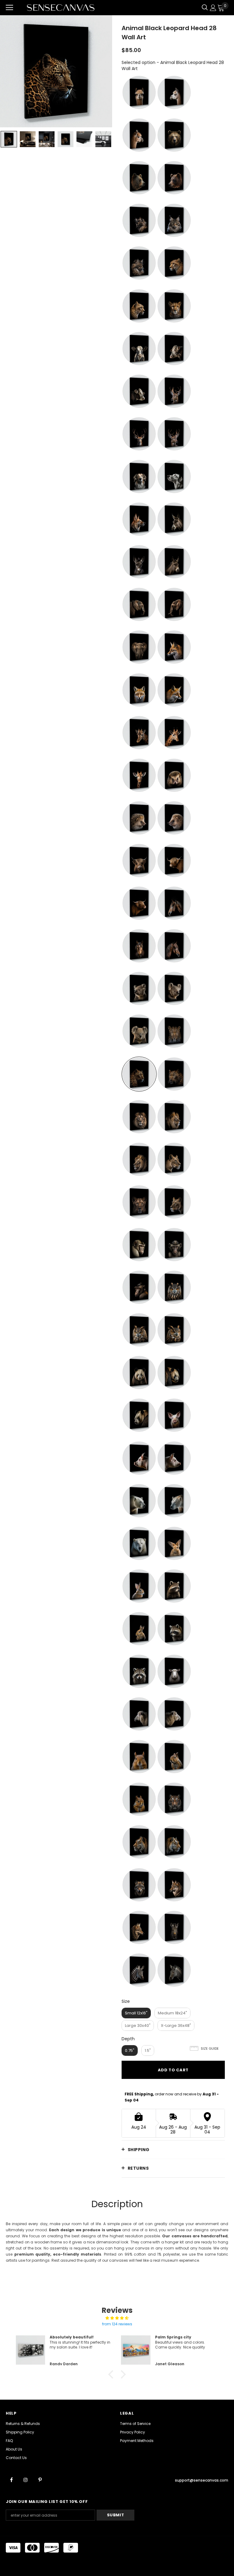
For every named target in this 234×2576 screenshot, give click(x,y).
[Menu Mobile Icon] (9, 8)
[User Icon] (213, 8)
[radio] (139, 92)
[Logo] (61, 7)
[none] (9, 139)
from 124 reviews (117, 2324)
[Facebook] (11, 2479)
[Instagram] (26, 2479)
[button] (112, 2374)
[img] (117, 2318)
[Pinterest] (40, 2479)
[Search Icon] (205, 8)
